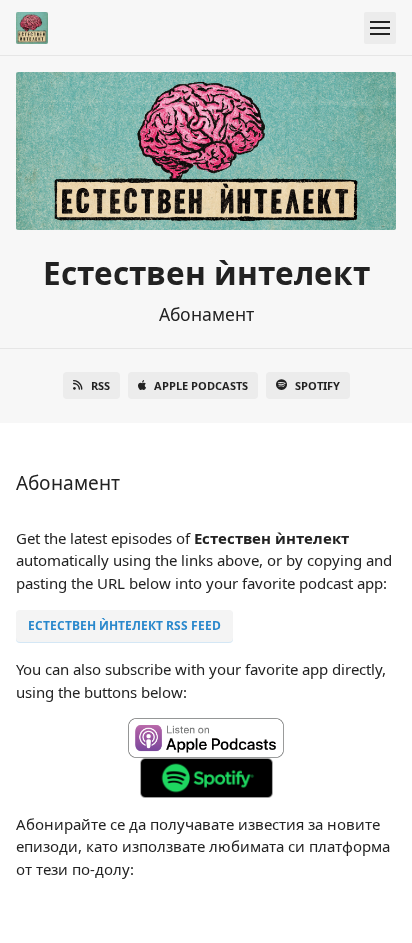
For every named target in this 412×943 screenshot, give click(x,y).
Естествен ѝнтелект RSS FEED (124, 625)
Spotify (317, 385)
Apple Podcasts (201, 385)
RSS (100, 385)
